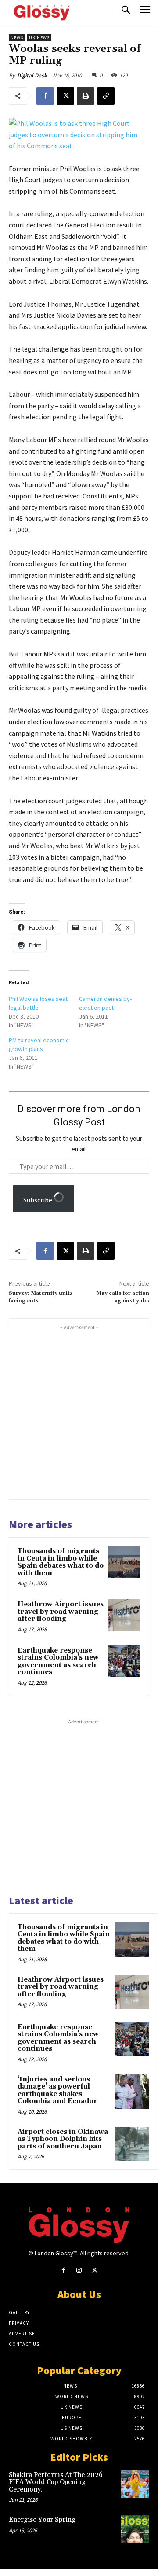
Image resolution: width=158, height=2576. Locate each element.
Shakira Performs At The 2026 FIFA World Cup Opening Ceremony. (56, 2482)
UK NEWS (39, 38)
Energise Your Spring (42, 2520)
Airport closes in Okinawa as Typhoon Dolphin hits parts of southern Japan (63, 2139)
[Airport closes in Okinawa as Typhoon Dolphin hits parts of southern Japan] (132, 2144)
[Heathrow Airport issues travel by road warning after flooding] (124, 1615)
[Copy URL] (106, 96)
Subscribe (38, 1200)
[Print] (86, 96)
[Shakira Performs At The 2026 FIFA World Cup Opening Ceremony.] (135, 2484)
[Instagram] (79, 2270)
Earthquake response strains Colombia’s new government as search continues (58, 1662)
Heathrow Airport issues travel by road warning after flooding (61, 1612)
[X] (65, 96)
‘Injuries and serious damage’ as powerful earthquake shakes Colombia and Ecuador (57, 2090)
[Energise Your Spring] (135, 2529)
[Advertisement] (79, 1411)
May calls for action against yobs (123, 1297)
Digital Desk (32, 75)
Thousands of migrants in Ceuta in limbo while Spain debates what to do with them (61, 1562)
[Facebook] (45, 96)
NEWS (17, 38)
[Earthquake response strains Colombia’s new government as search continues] (124, 1662)
